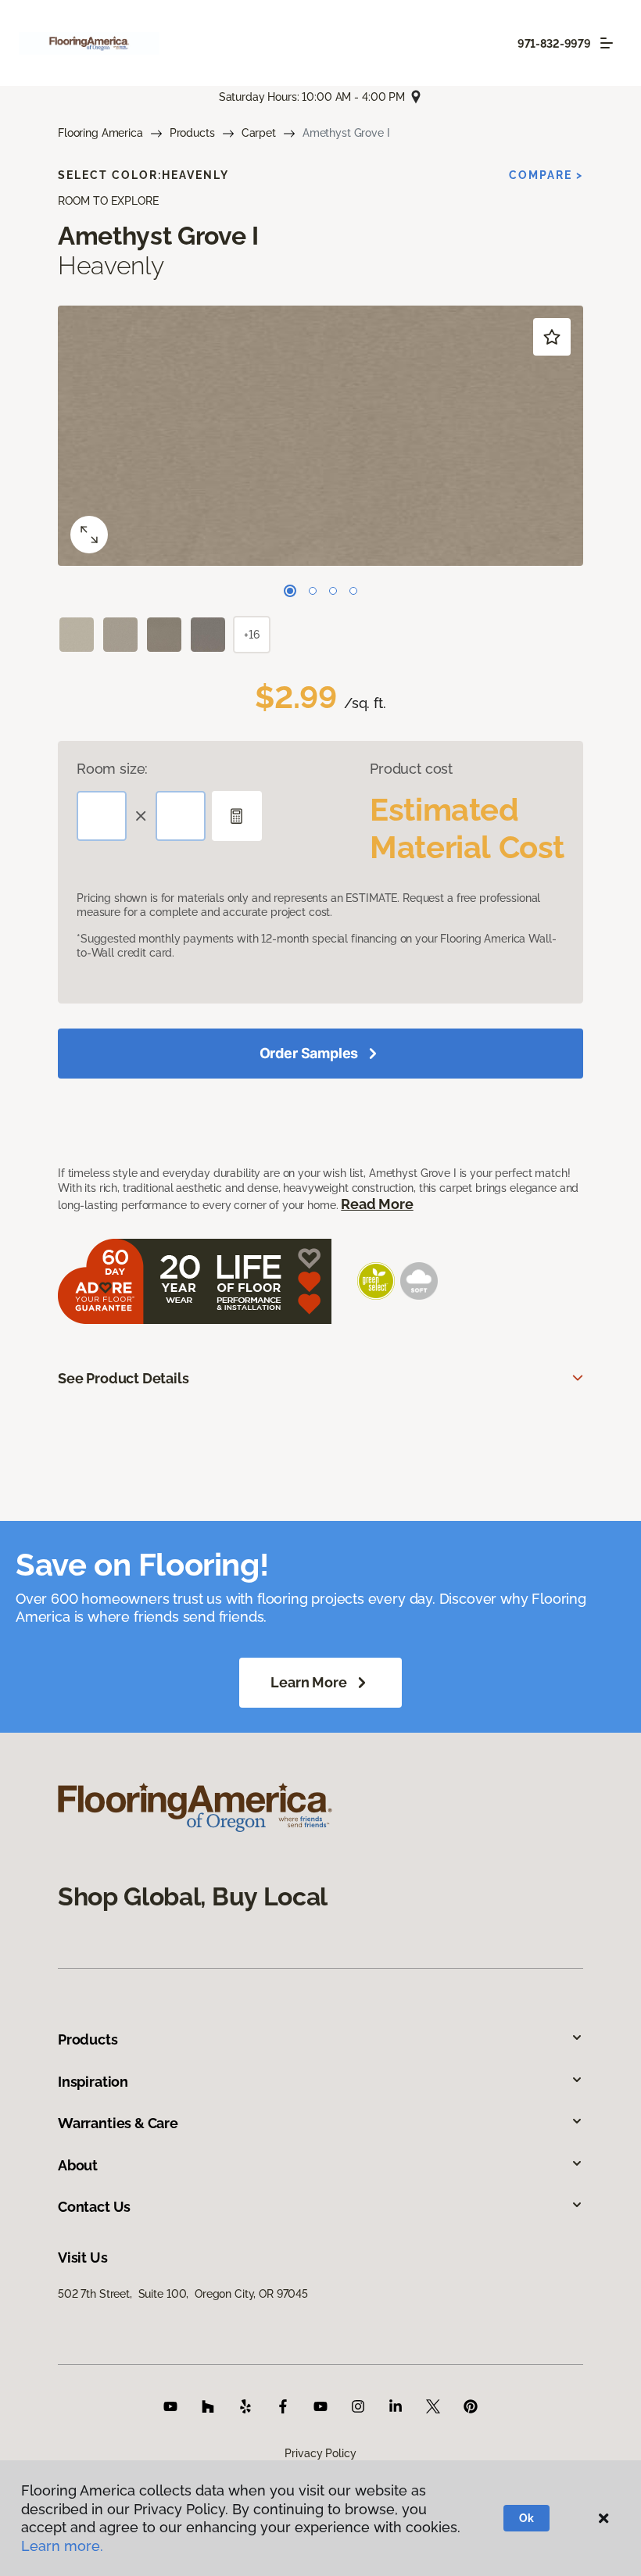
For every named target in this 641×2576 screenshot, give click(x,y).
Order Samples (309, 1053)
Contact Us (94, 2207)
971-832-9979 (554, 44)
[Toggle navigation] (607, 43)
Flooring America (100, 133)
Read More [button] (377, 1204)
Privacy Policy (320, 2453)
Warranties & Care (118, 2123)
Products (192, 133)
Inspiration (93, 2082)
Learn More (308, 1682)
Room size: (112, 769)
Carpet (259, 133)
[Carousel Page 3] (333, 591)
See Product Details (124, 1378)
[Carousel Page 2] (313, 591)
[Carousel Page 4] (353, 591)
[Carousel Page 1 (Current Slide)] (290, 591)
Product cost (411, 769)
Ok (526, 2518)
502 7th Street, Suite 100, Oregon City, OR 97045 (183, 2294)
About (78, 2165)
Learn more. (62, 2546)
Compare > (546, 175)
